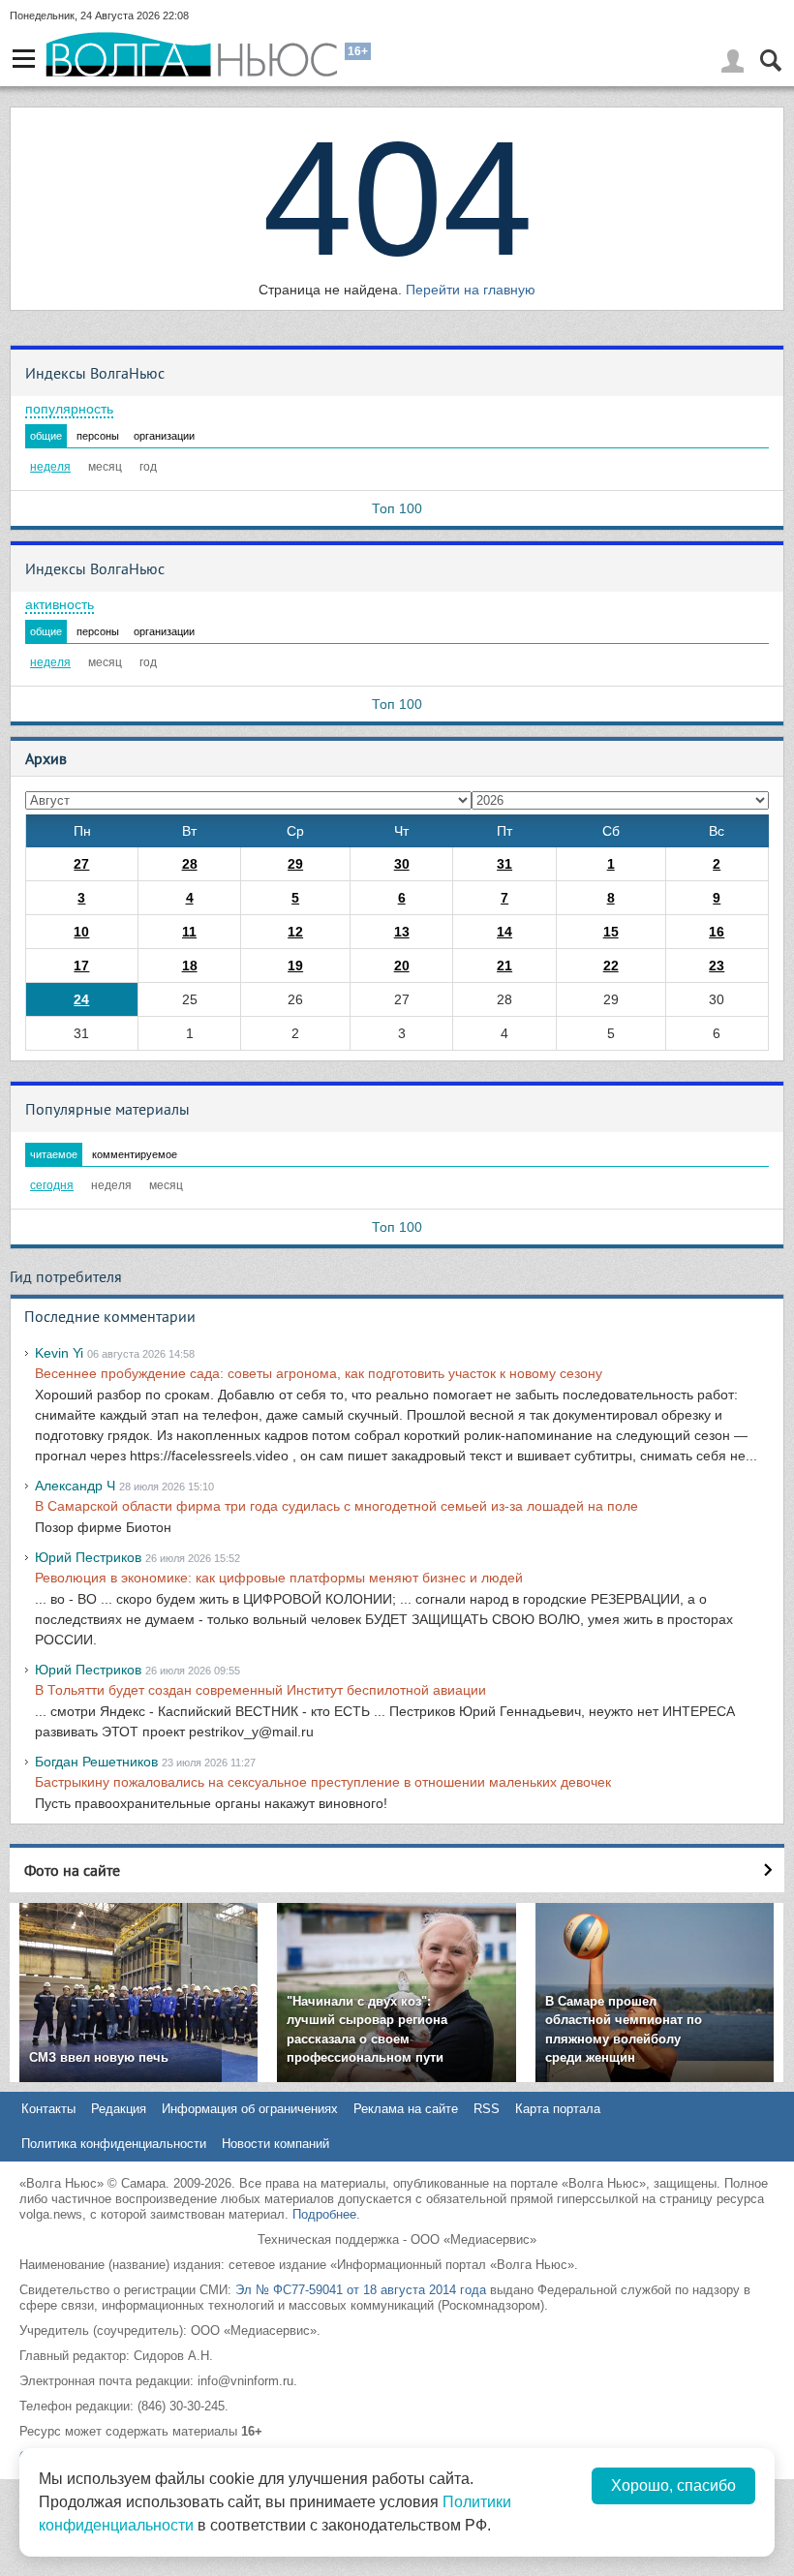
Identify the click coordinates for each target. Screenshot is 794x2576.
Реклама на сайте (406, 2109)
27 (81, 864)
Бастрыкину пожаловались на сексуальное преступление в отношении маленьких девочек (323, 1782)
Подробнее (324, 2214)
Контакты (48, 2109)
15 (611, 932)
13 (402, 932)
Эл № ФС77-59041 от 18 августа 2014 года (361, 2290)
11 (189, 932)
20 (402, 966)
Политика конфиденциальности (114, 2144)
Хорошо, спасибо (673, 2485)
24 (81, 999)
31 (504, 864)
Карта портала (558, 2109)
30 (402, 864)
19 (295, 966)
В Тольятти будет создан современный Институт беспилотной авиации (260, 1690)
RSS (487, 2109)
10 (81, 932)
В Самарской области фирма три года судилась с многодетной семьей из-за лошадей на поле (336, 1506)
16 (717, 932)
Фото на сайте (72, 1870)
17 (81, 966)
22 (611, 966)
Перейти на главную (471, 290)
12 (295, 932)
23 (717, 966)
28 (190, 864)
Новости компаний (275, 2144)
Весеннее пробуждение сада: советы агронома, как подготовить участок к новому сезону (319, 1373)
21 (504, 966)
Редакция (119, 2109)
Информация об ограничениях (250, 2109)
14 (504, 932)
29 (295, 864)
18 (190, 966)
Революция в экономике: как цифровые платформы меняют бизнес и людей (279, 1578)
